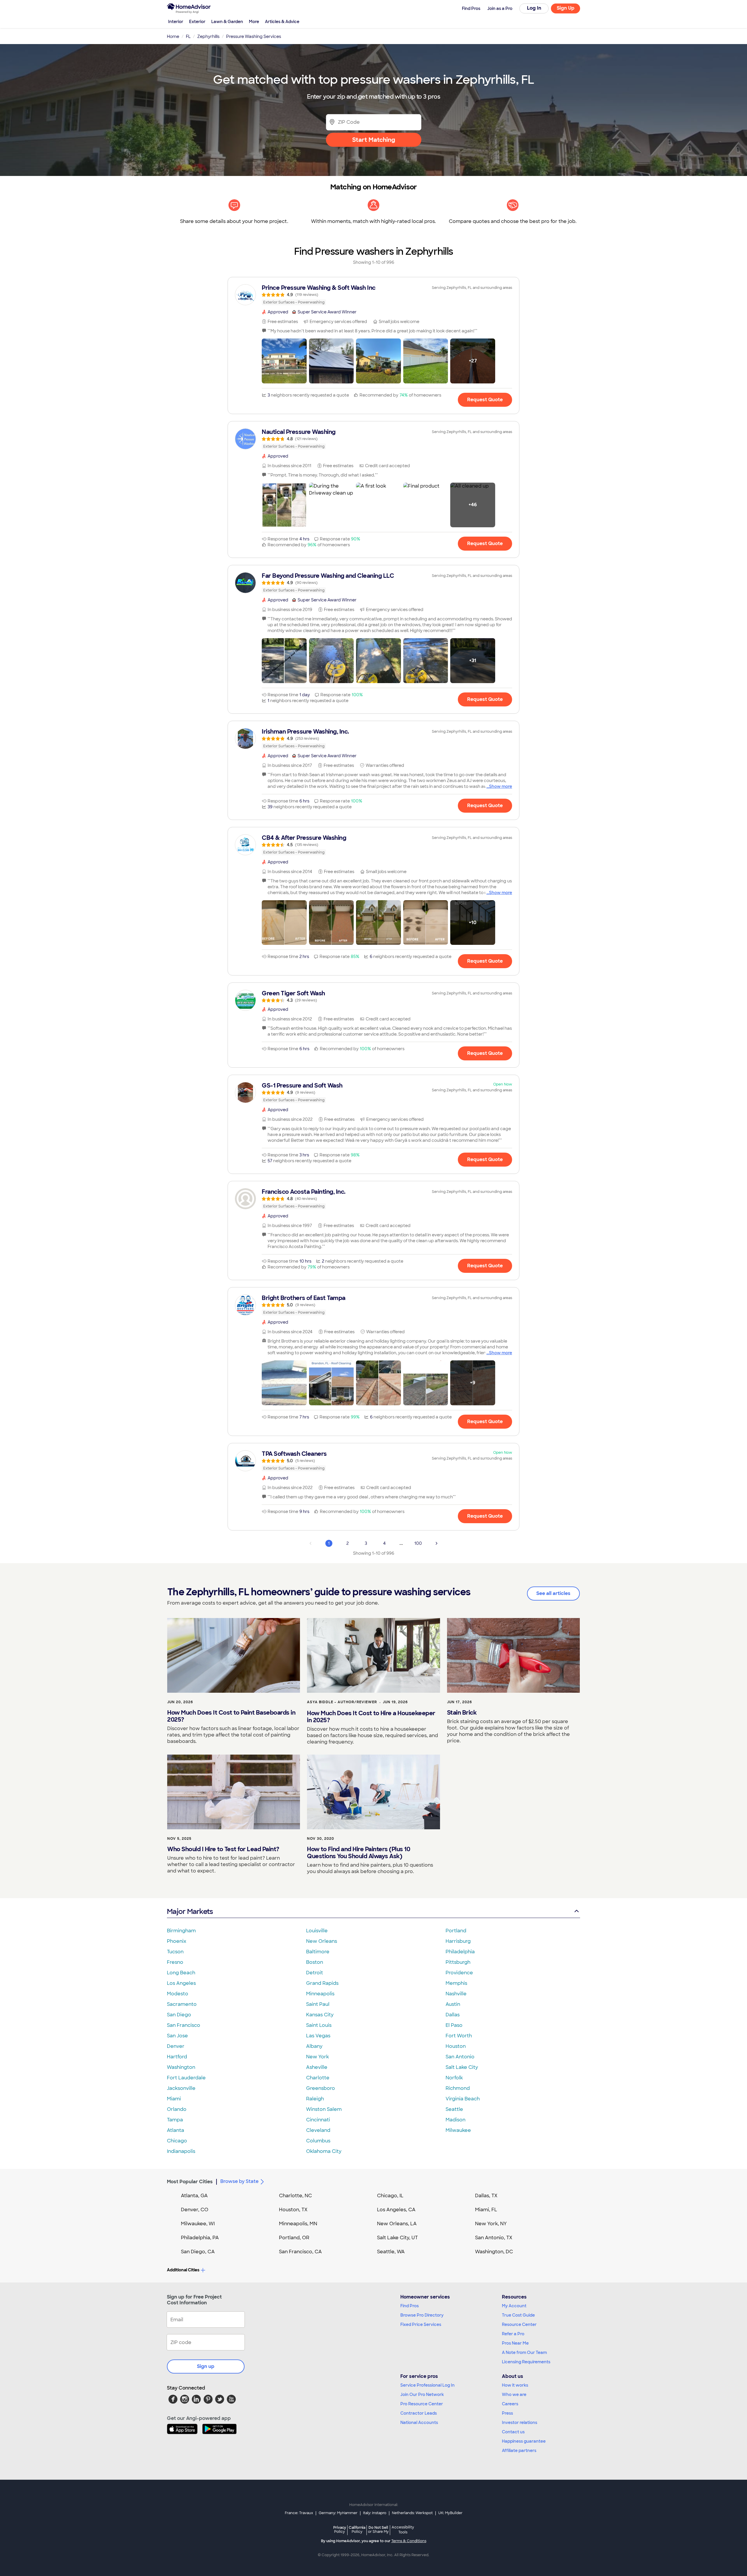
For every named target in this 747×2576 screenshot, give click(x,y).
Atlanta (176, 2130)
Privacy (340, 2529)
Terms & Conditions (409, 2541)
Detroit (315, 1973)
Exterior (197, 22)
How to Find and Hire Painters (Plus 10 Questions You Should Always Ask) (358, 1853)
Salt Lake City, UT (397, 2238)
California (357, 2529)
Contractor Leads (419, 2413)
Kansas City (320, 2015)
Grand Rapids (322, 1983)
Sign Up (566, 8)
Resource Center (519, 2324)
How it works (515, 2385)
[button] (284, 361)
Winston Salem (324, 2109)
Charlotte (318, 2078)
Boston (315, 1962)
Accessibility (403, 2530)
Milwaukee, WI (198, 2224)
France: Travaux (299, 2513)
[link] (373, 295)
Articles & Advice (282, 22)
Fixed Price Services (421, 2324)
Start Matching (374, 140)
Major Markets (190, 1911)
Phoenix (177, 1941)
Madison (455, 2120)
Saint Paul (318, 2004)
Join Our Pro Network (422, 2395)
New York (317, 2057)
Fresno (175, 1962)
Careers (510, 2404)
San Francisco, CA (300, 2252)
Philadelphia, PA (200, 2238)
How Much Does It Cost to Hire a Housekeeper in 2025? (371, 1717)
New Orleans (322, 1941)
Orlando (177, 2109)
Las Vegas (318, 2036)
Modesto (178, 1994)
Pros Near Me (515, 2343)
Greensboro (321, 2088)
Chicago (177, 2141)
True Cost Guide (518, 2315)
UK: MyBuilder (450, 2513)
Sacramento (182, 2004)
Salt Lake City (462, 2067)
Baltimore (318, 1952)
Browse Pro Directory (422, 2315)
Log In (534, 8)
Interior (176, 22)
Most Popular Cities (190, 2182)
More (254, 22)
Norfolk (454, 2078)
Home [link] (173, 36)
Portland (456, 1931)
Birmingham (181, 1931)
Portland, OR (294, 2238)
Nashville (456, 1994)
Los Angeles (181, 1983)
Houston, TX (293, 2210)
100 (418, 1543)
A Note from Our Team (524, 2352)
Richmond (458, 2088)
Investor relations (520, 2423)
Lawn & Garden (227, 22)
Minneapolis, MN (298, 2224)
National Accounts (419, 2423)
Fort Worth (459, 2036)
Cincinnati (318, 2120)
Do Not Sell (378, 2529)
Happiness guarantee (524, 2441)
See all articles (553, 1593)
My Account (514, 2306)
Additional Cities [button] (183, 2270)
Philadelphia (460, 1952)
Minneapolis (320, 1994)
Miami (174, 2099)
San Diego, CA (198, 2252)
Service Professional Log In (427, 2385)
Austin (453, 2004)
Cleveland (318, 2130)
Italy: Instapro (375, 2513)
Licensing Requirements (526, 2362)
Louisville (317, 1931)
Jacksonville (181, 2088)
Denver (176, 2046)
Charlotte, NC (295, 2196)
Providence (459, 1973)
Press (507, 2413)
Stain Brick (462, 1713)
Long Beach (181, 1973)
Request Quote (485, 400)
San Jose (177, 2036)
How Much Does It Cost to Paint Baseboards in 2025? (231, 1716)
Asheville (317, 2067)
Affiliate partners (519, 2451)
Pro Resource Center (422, 2404)
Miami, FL (486, 2210)
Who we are (514, 2395)
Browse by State (239, 2181)
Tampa (175, 2120)
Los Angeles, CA (396, 2210)
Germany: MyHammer (338, 2513)
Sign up (206, 2366)
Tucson (175, 1952)
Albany (314, 2046)
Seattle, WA (391, 2252)
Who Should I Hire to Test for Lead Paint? (223, 1849)
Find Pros (410, 2306)
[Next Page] (437, 1543)
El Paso (454, 2025)
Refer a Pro (513, 2334)
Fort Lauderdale (186, 2078)
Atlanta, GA (194, 2196)
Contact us (513, 2432)
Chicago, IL (390, 2196)
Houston (456, 2046)
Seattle (454, 2109)
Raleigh (315, 2099)
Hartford (177, 2057)
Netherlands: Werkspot (412, 2513)
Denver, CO (195, 2210)
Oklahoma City (324, 2151)
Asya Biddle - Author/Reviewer (342, 1702)
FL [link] (188, 36)
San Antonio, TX (494, 2238)
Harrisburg (458, 1941)
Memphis (456, 1983)
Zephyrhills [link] (208, 36)
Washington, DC (494, 2252)
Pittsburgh (458, 1962)
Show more (501, 786)
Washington (181, 2067)
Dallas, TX (486, 2196)
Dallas (453, 2015)
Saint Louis (319, 2025)
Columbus (318, 2141)
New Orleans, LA (397, 2224)
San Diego (179, 2015)
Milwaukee (458, 2130)
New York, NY (491, 2224)
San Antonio (460, 2057)
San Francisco (184, 2025)
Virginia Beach (463, 2099)
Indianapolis (181, 2151)
